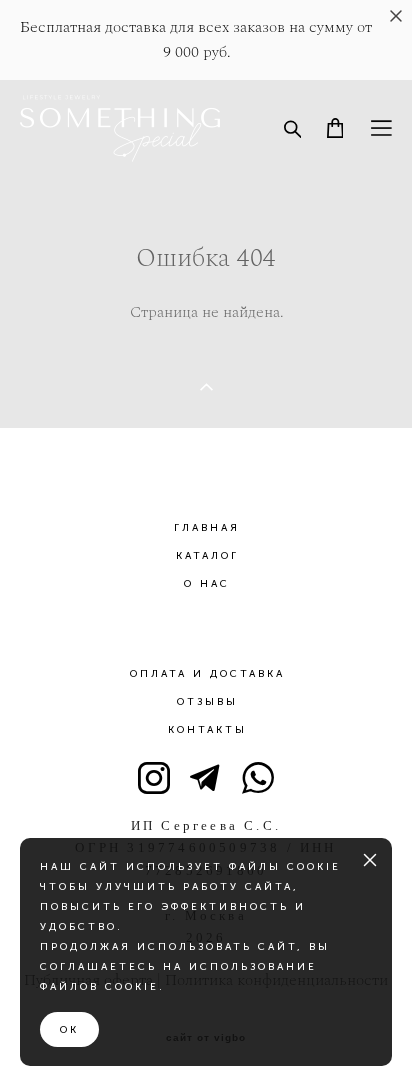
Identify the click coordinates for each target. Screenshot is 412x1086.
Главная (207, 528)
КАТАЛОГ (207, 556)
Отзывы (207, 702)
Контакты (207, 730)
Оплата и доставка (207, 674)
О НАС (207, 584)
